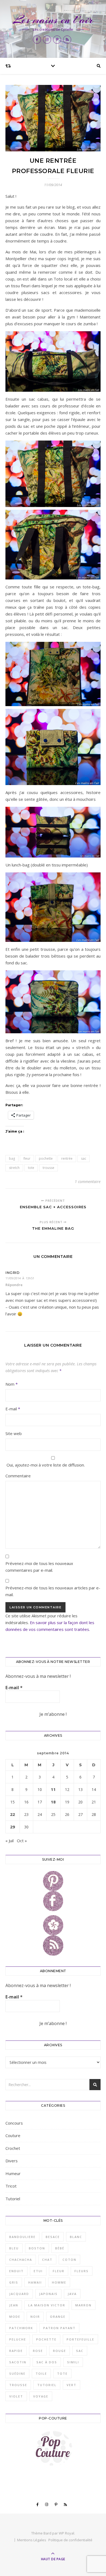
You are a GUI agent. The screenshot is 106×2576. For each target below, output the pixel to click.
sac (84, 1158)
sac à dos (47, 2362)
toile (41, 2373)
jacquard (19, 2294)
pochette (46, 1158)
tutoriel (47, 2385)
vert (71, 2385)
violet (16, 2396)
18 (53, 1802)
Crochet (13, 2148)
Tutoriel (13, 2199)
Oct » (22, 1841)
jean (14, 2305)
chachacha (21, 2260)
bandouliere (22, 2237)
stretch (14, 1168)
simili (73, 2362)
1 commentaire (88, 1182)
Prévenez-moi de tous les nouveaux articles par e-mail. (53, 1591)
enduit (16, 2271)
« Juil (10, 1841)
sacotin (18, 2362)
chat (47, 2260)
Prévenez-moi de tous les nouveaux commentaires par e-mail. (39, 1567)
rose (38, 2351)
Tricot (11, 2186)
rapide (16, 2351)
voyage (41, 2396)
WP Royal (66, 2533)
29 (13, 1827)
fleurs (82, 2271)
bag (12, 1158)
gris (14, 2282)
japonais (48, 2294)
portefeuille (80, 2339)
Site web (14, 1433)
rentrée (67, 1158)
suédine (17, 2373)
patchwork (21, 2328)
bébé (60, 2248)
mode (15, 2317)
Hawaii (35, 2282)
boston (37, 2248)
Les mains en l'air (53, 20)
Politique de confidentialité (70, 2540)
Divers (12, 2161)
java (72, 2294)
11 (53, 1789)
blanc (76, 2237)
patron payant (59, 2328)
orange (58, 2317)
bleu (14, 2248)
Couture (13, 2135)
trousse (49, 1168)
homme (59, 2282)
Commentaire (18, 1476)
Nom (12, 1384)
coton (69, 2260)
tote (31, 1168)
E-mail (13, 1409)
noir (35, 2317)
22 (13, 1814)
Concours (14, 2123)
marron (83, 2305)
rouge (60, 2351)
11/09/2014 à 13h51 (20, 1278)
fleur (27, 1158)
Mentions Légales (32, 2540)
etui (38, 2271)
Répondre (14, 1285)
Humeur (13, 2173)
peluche (18, 2339)
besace (53, 2237)
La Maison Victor (47, 2305)
